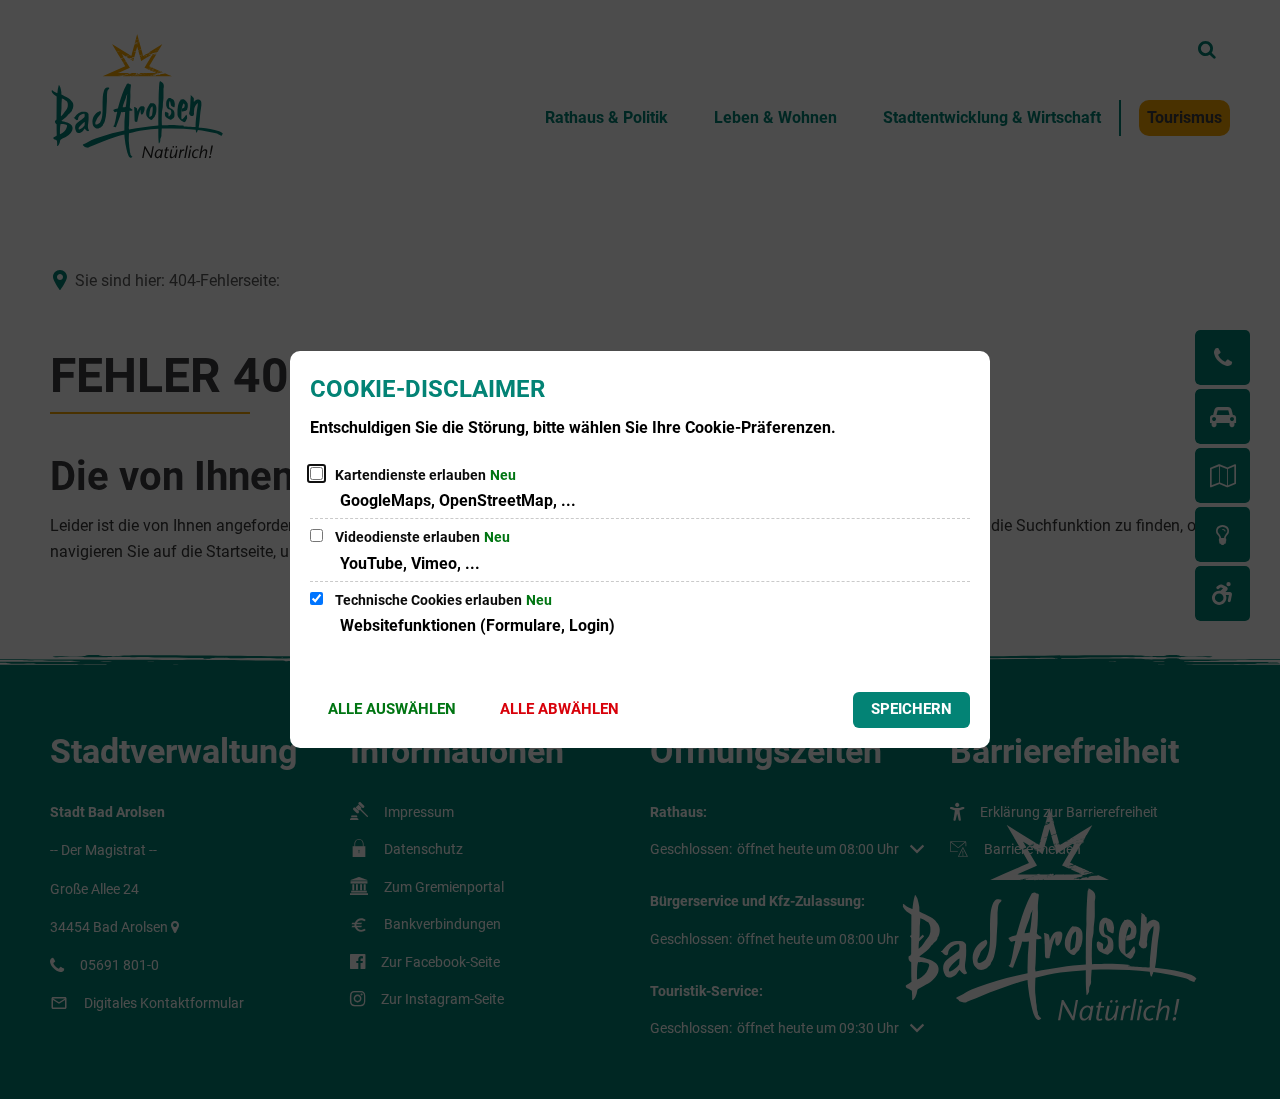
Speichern (911, 709)
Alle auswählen (392, 709)
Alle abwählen (559, 709)
